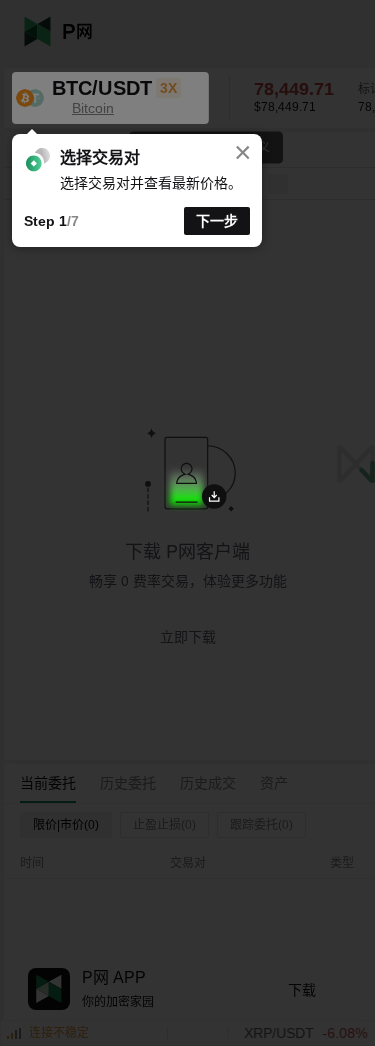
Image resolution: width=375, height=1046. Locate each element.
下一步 (217, 221)
